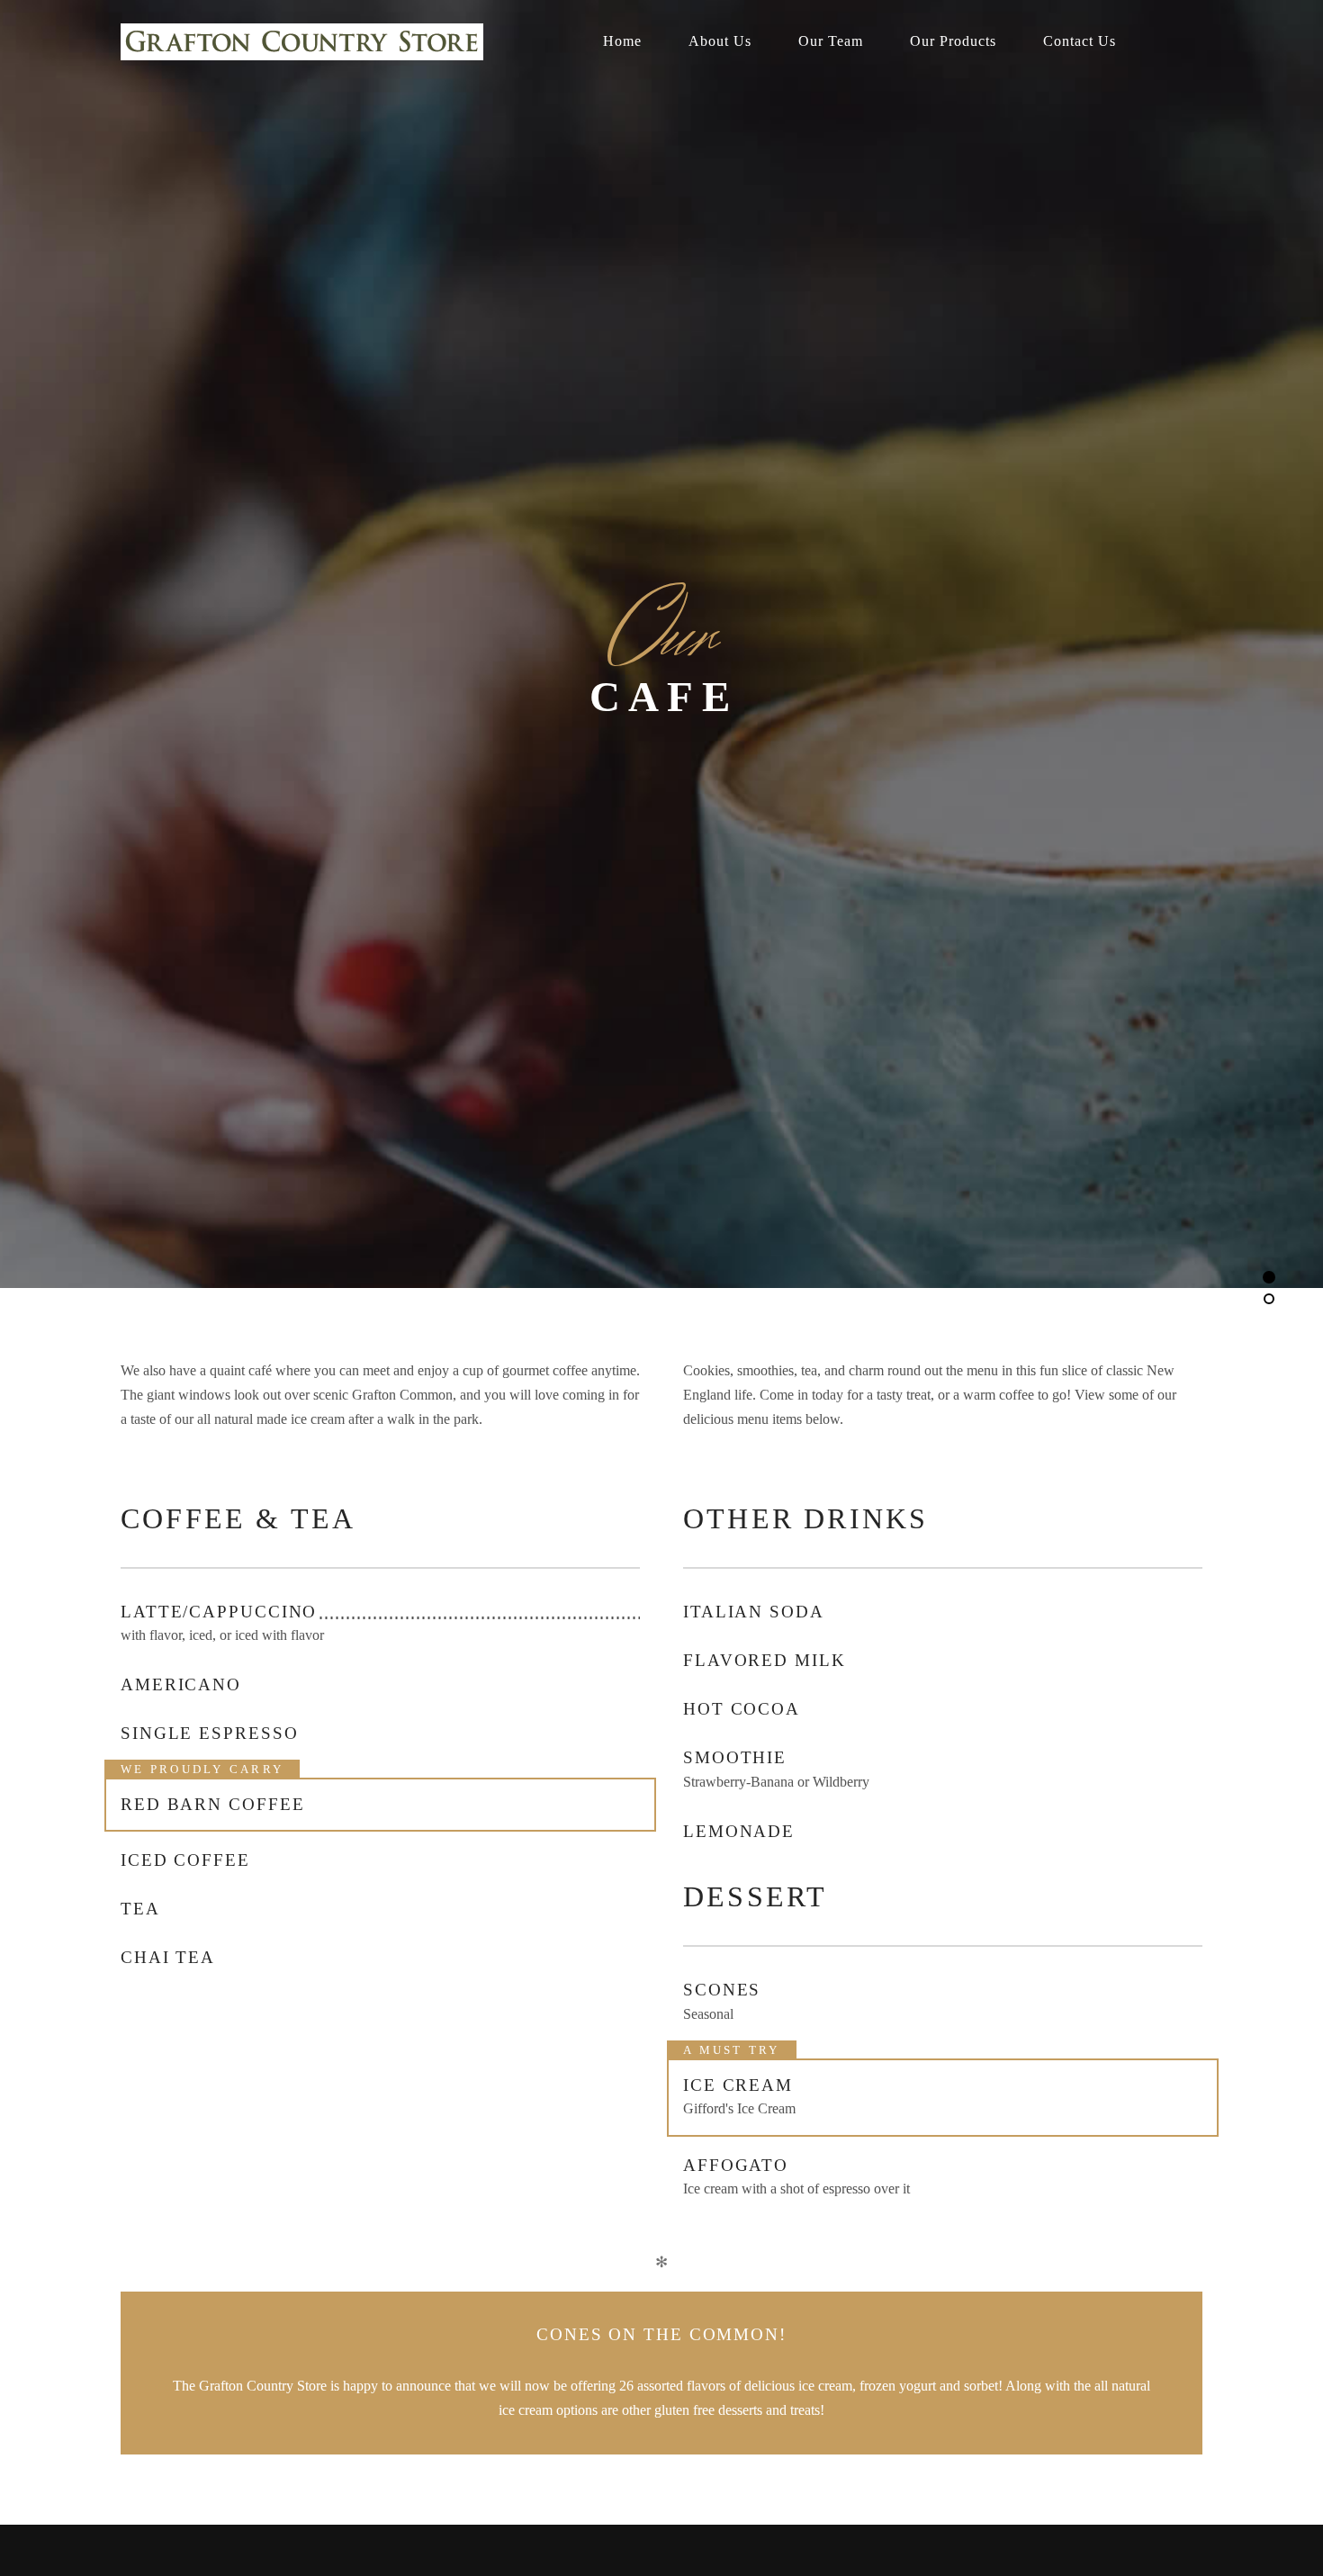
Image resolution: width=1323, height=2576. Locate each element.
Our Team (831, 41)
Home (622, 41)
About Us (720, 41)
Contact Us (1080, 41)
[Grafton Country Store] (320, 41)
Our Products (953, 41)
